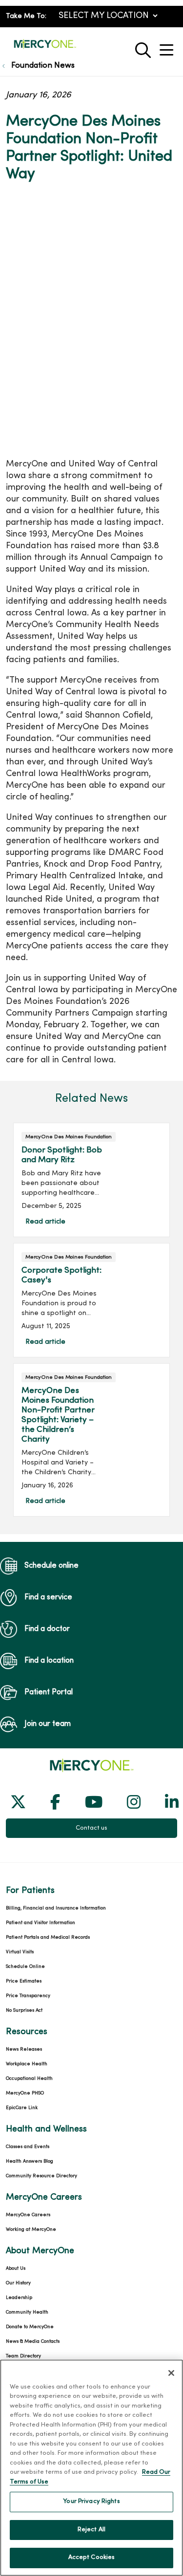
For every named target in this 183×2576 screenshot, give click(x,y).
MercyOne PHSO (25, 2093)
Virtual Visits (20, 1952)
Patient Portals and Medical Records (48, 1937)
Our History (18, 2283)
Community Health (27, 2312)
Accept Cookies (92, 2557)
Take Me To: (26, 16)
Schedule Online (25, 1967)
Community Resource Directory (41, 2176)
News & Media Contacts (33, 2342)
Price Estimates (24, 1981)
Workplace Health (27, 2064)
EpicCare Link (22, 2108)
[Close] (171, 2373)
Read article (91, 1180)
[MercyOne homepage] (45, 48)
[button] (168, 46)
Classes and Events (28, 2147)
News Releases (24, 2049)
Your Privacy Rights (91, 2502)
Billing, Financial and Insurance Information (56, 1908)
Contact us (91, 1828)
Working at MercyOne (31, 2230)
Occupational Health (29, 2079)
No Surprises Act (24, 2011)
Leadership (19, 2298)
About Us (16, 2269)
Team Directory (23, 2356)
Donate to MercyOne (30, 2327)
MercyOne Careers (28, 2215)
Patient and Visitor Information (41, 1923)
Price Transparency (28, 1996)
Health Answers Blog (30, 2161)
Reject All (91, 2530)
